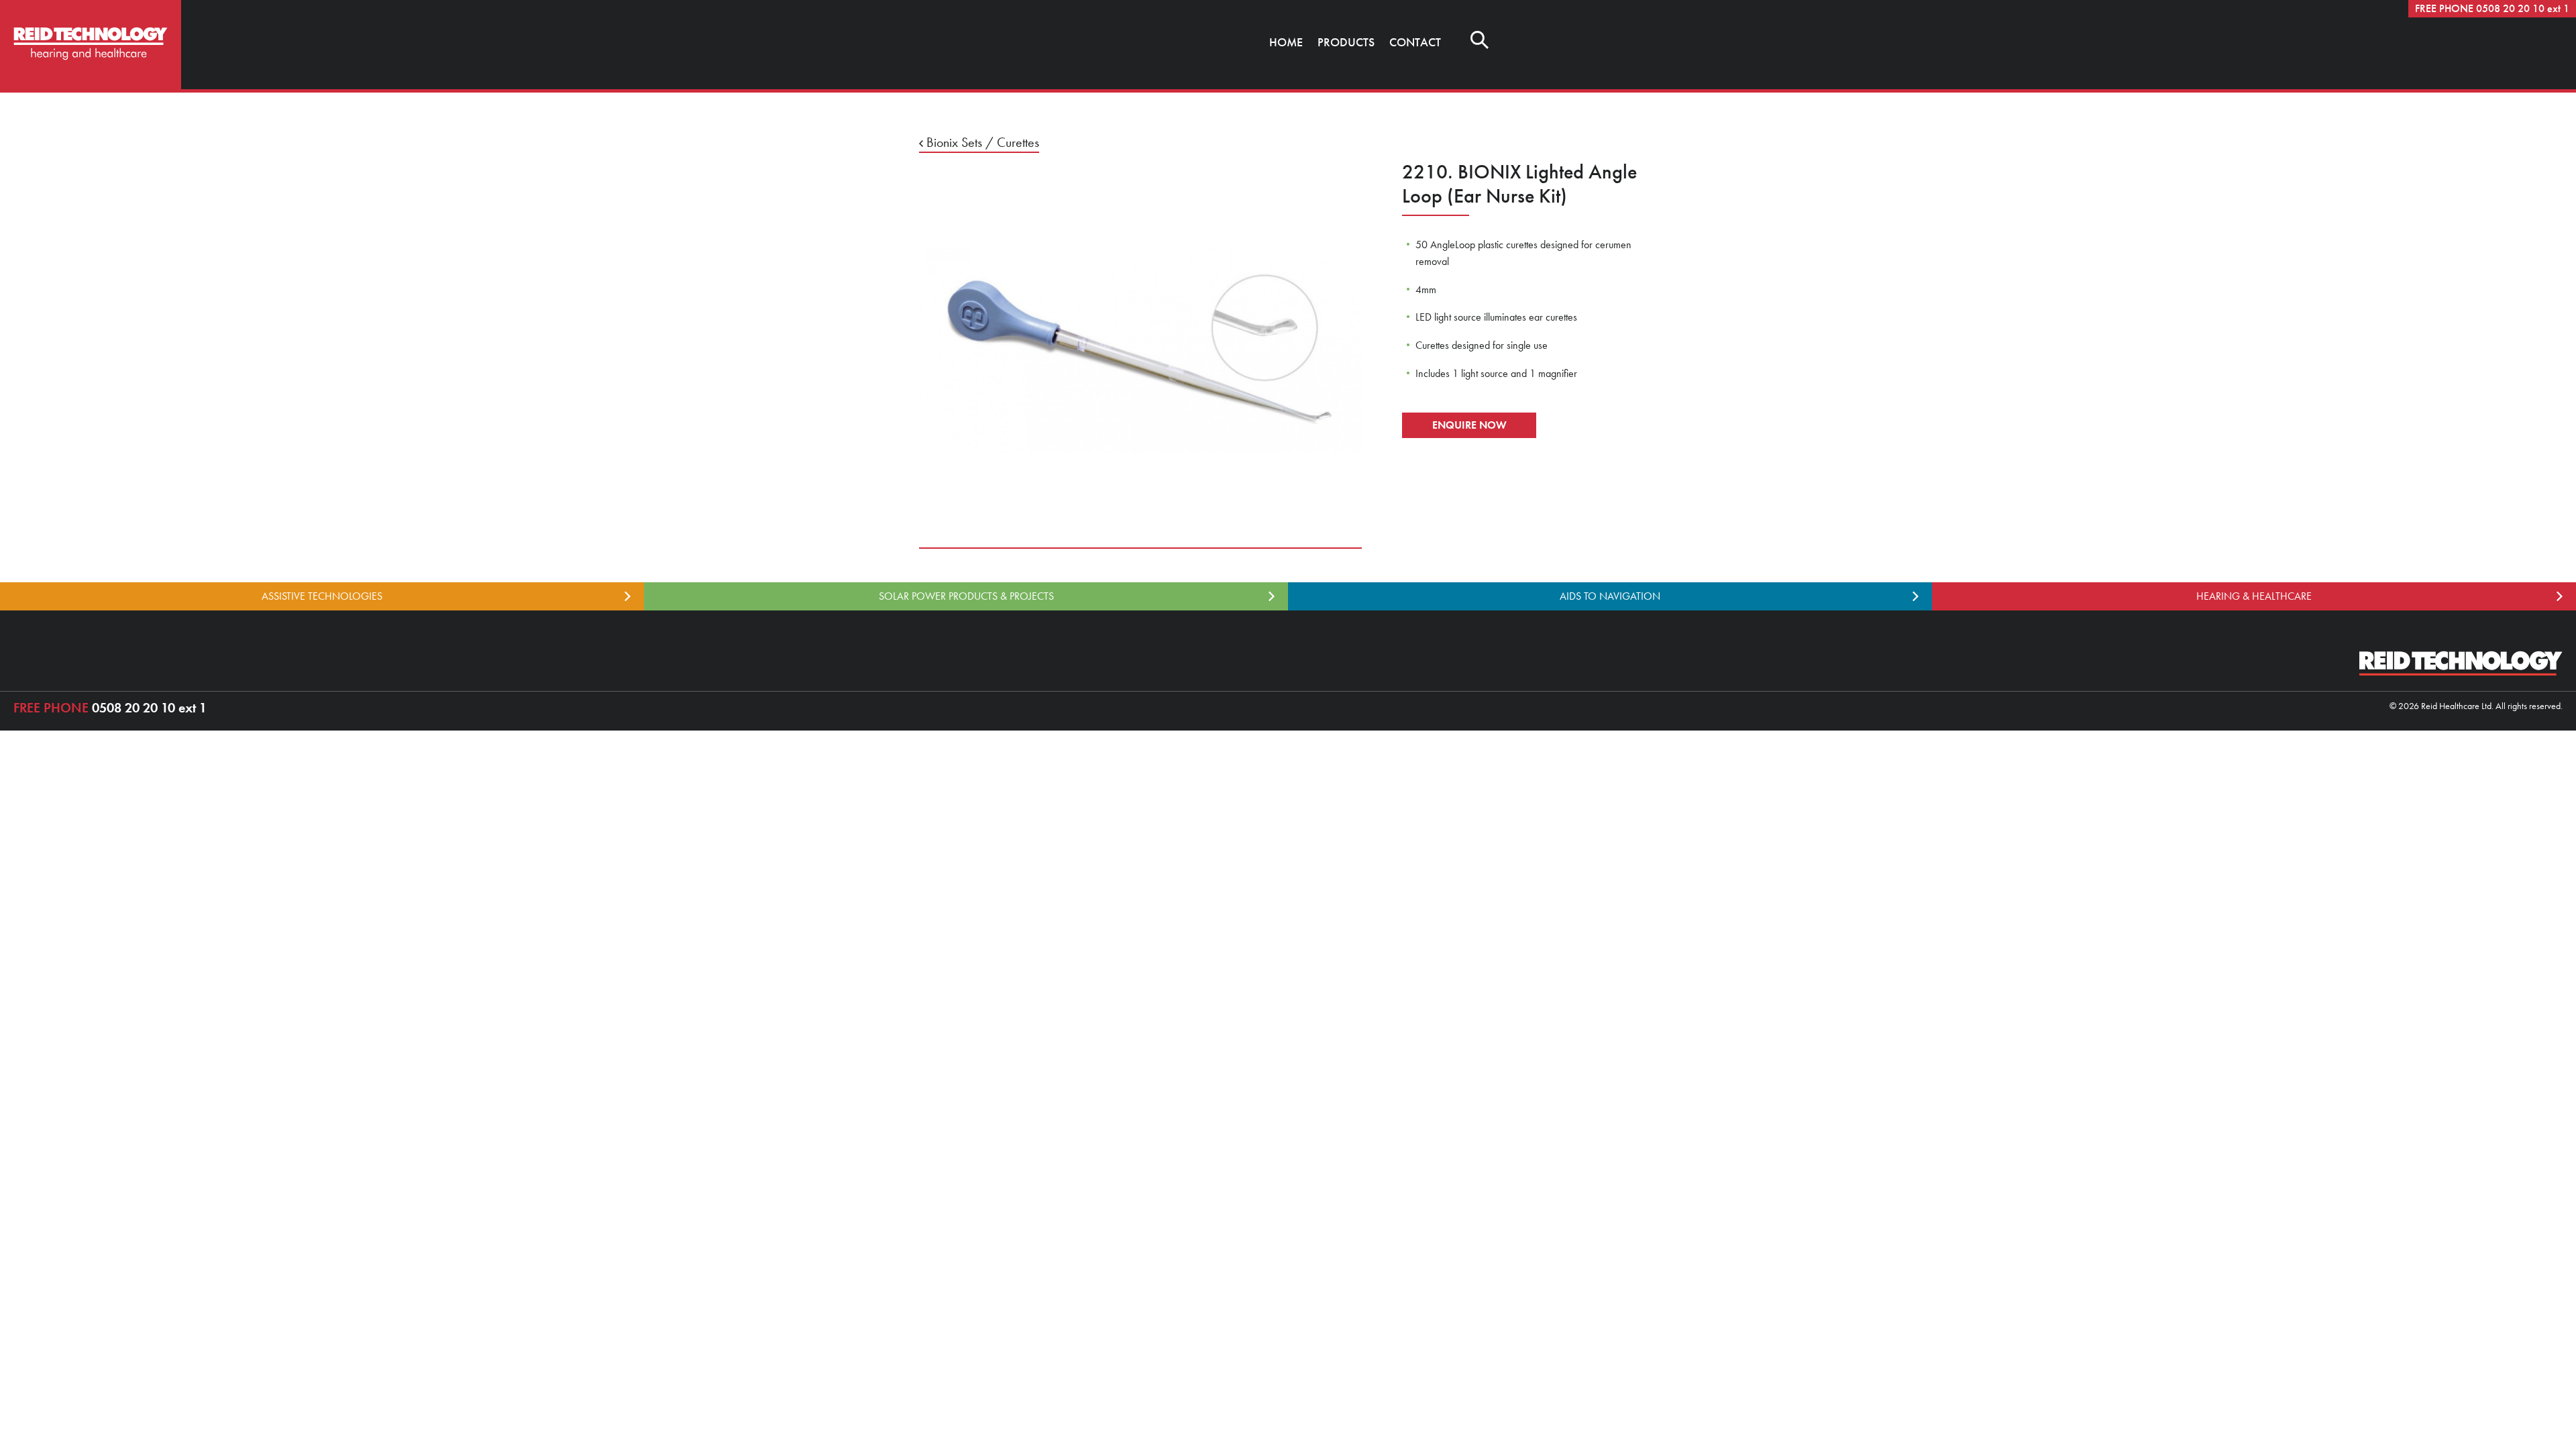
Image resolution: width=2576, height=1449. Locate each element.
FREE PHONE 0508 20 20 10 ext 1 (2492, 8)
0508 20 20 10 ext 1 (110, 708)
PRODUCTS (1346, 42)
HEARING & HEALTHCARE (2254, 596)
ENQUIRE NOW (1469, 425)
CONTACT (1415, 42)
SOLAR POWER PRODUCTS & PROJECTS (966, 596)
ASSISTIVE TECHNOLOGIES (322, 596)
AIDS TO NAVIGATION (1610, 596)
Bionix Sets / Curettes (981, 142)
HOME (1286, 42)
